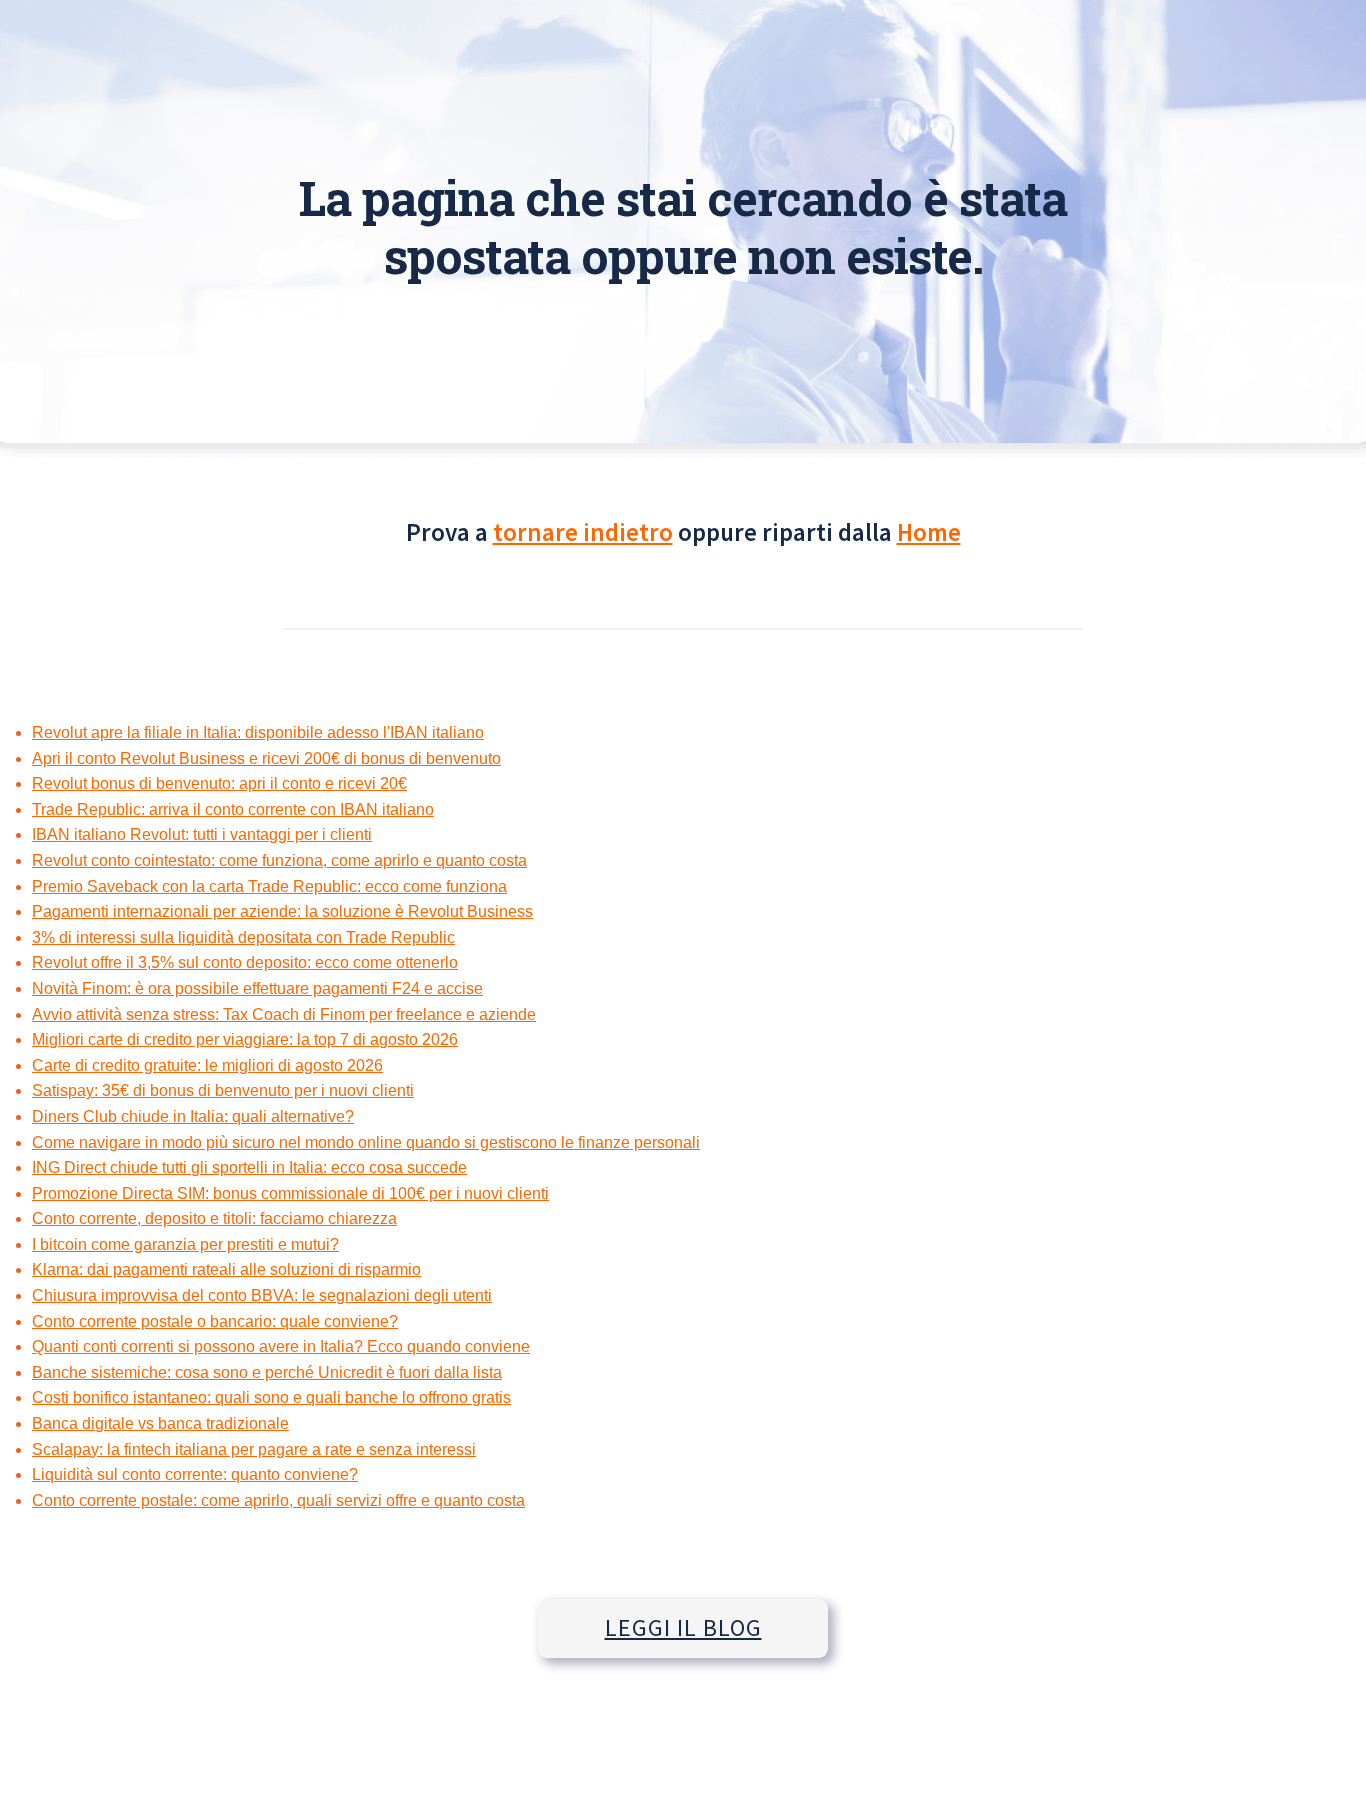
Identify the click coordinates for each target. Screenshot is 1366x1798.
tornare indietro (583, 532)
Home (929, 532)
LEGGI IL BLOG (683, 1627)
